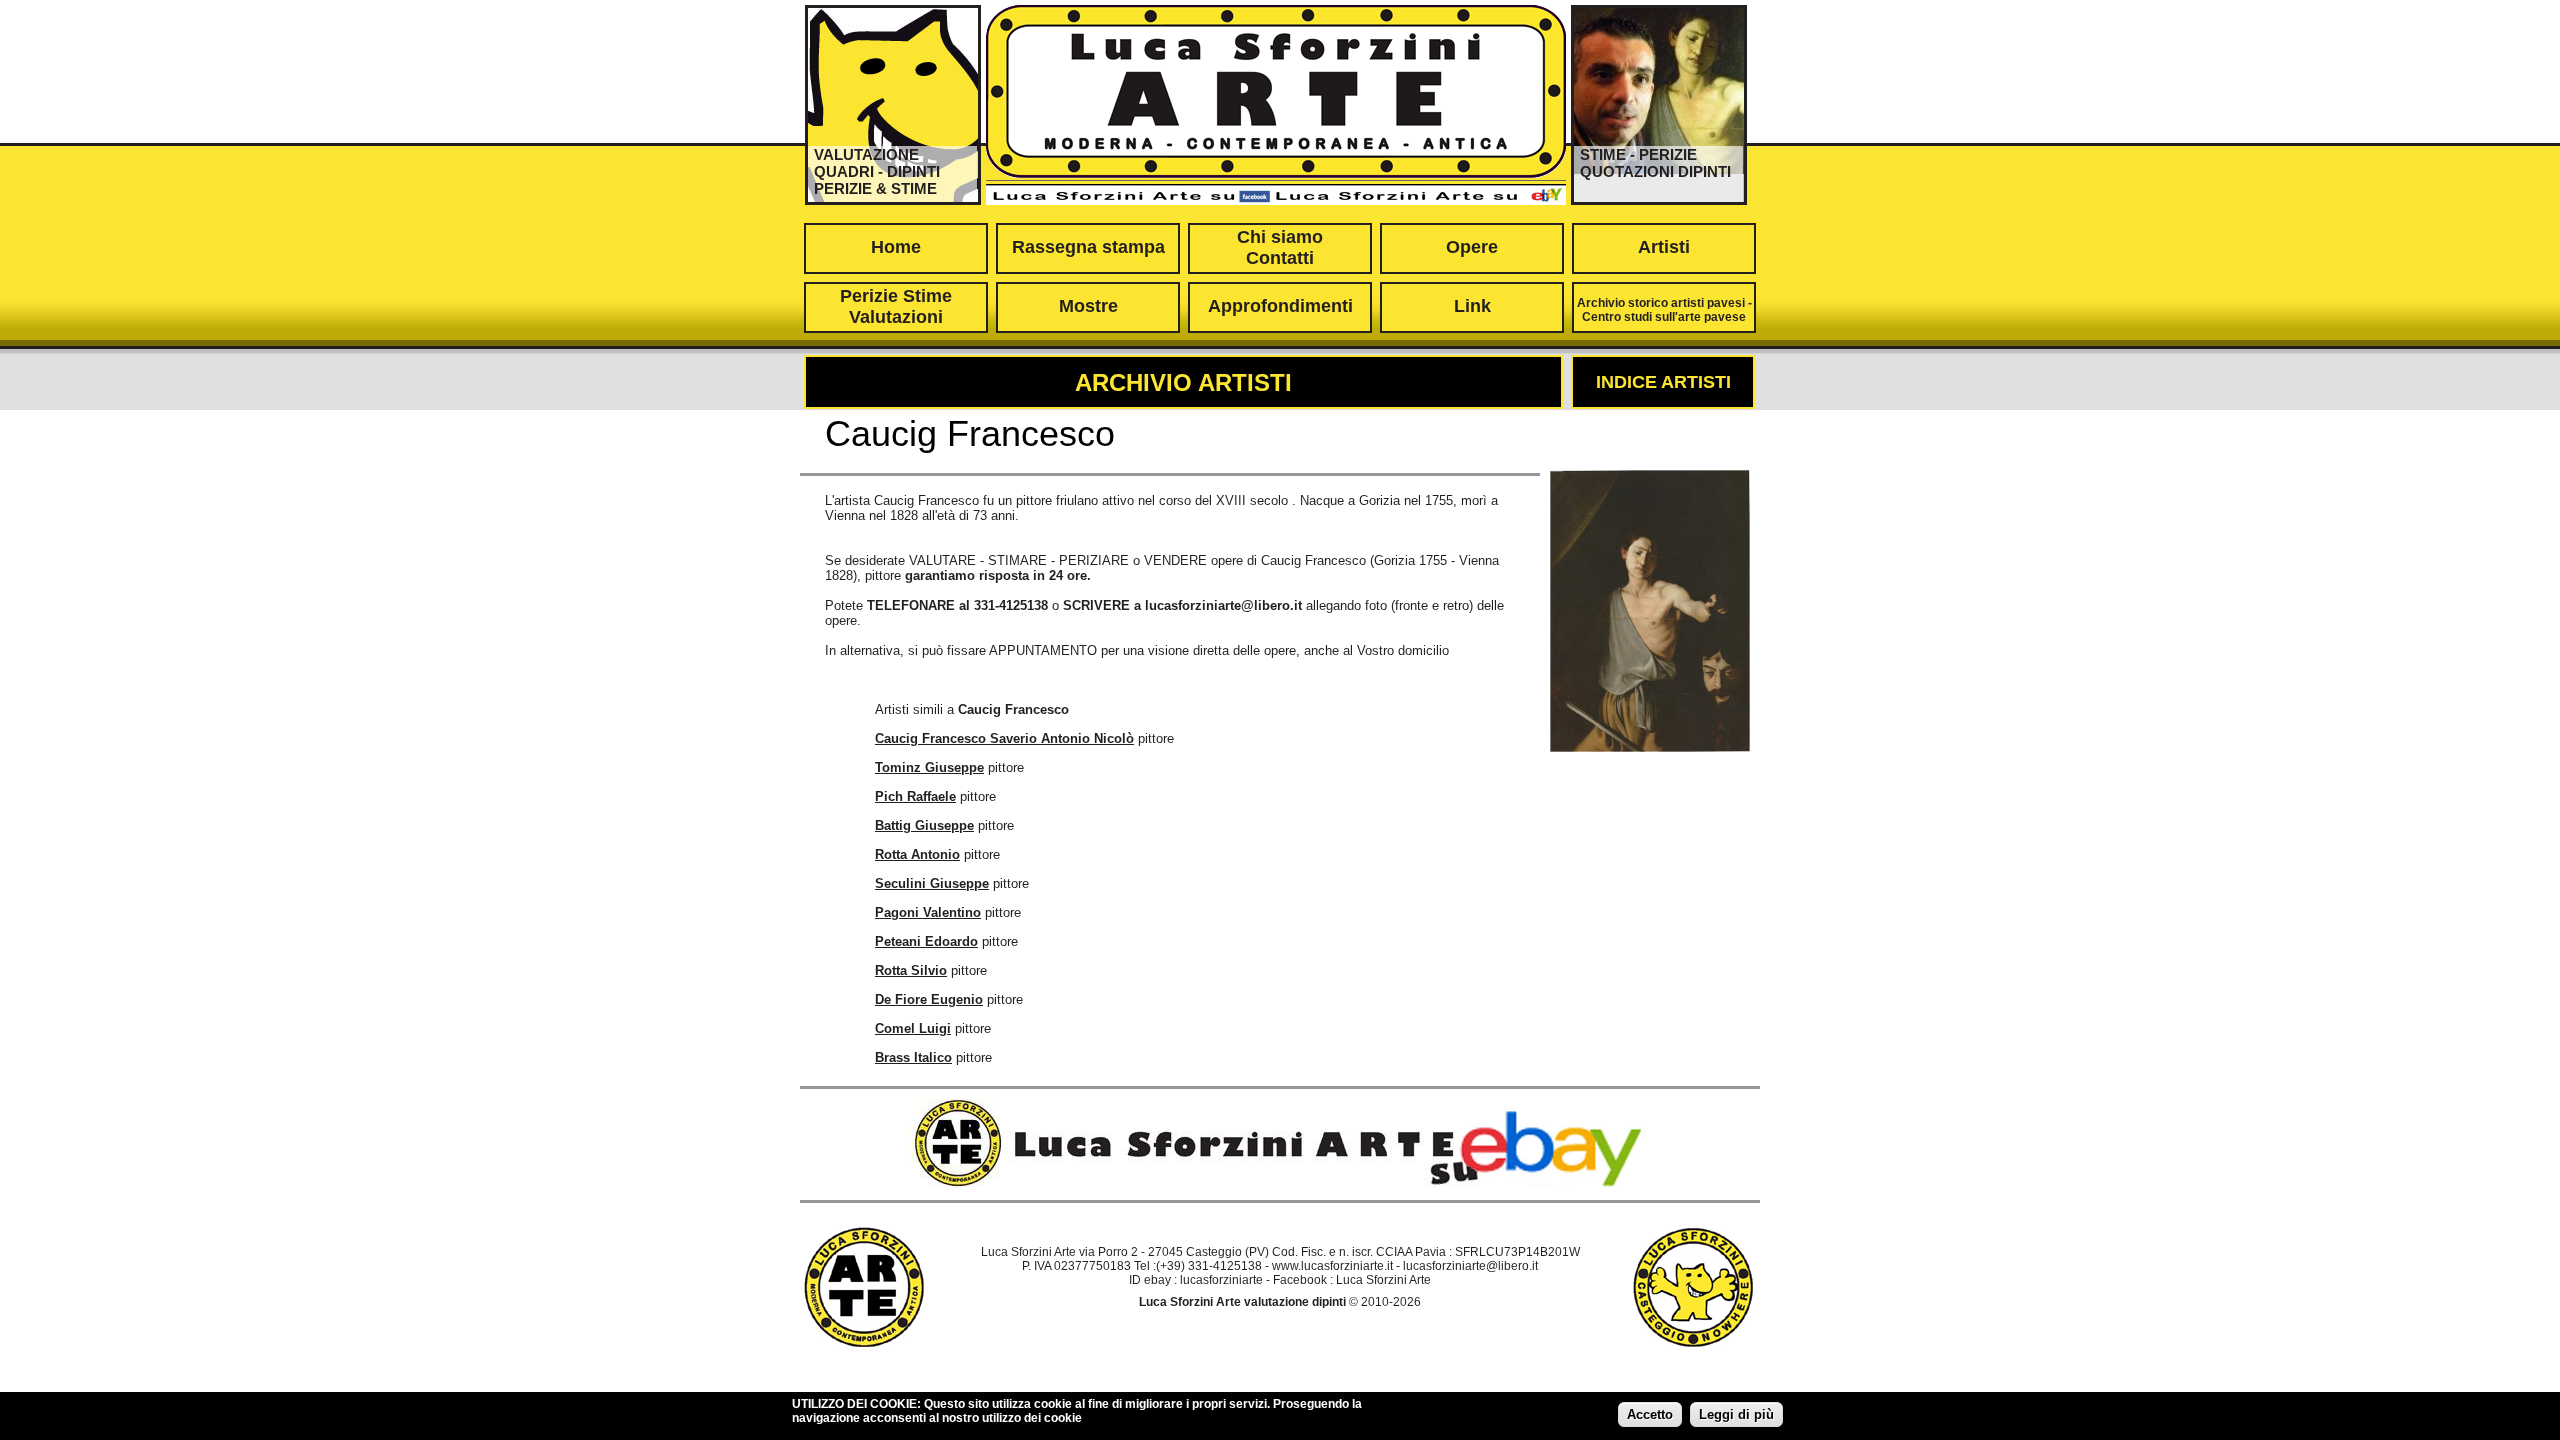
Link (1472, 306)
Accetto (1650, 1414)
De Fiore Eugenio (929, 999)
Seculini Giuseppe (932, 883)
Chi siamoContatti (1280, 247)
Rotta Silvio (911, 970)
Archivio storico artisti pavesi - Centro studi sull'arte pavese (1664, 310)
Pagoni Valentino (928, 912)
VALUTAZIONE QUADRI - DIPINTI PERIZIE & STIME (877, 171)
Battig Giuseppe (924, 825)
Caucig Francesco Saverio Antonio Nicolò (1004, 738)
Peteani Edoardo (926, 941)
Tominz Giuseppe (929, 767)
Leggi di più (1736, 1414)
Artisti (1664, 247)
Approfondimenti (1280, 306)
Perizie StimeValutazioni (896, 306)
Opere (1472, 247)
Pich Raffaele (915, 796)
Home (896, 247)
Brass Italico (913, 1057)
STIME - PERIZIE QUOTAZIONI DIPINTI (1655, 163)
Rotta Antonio (917, 854)
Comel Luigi (913, 1028)
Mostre (1088, 306)
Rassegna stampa (1088, 247)
